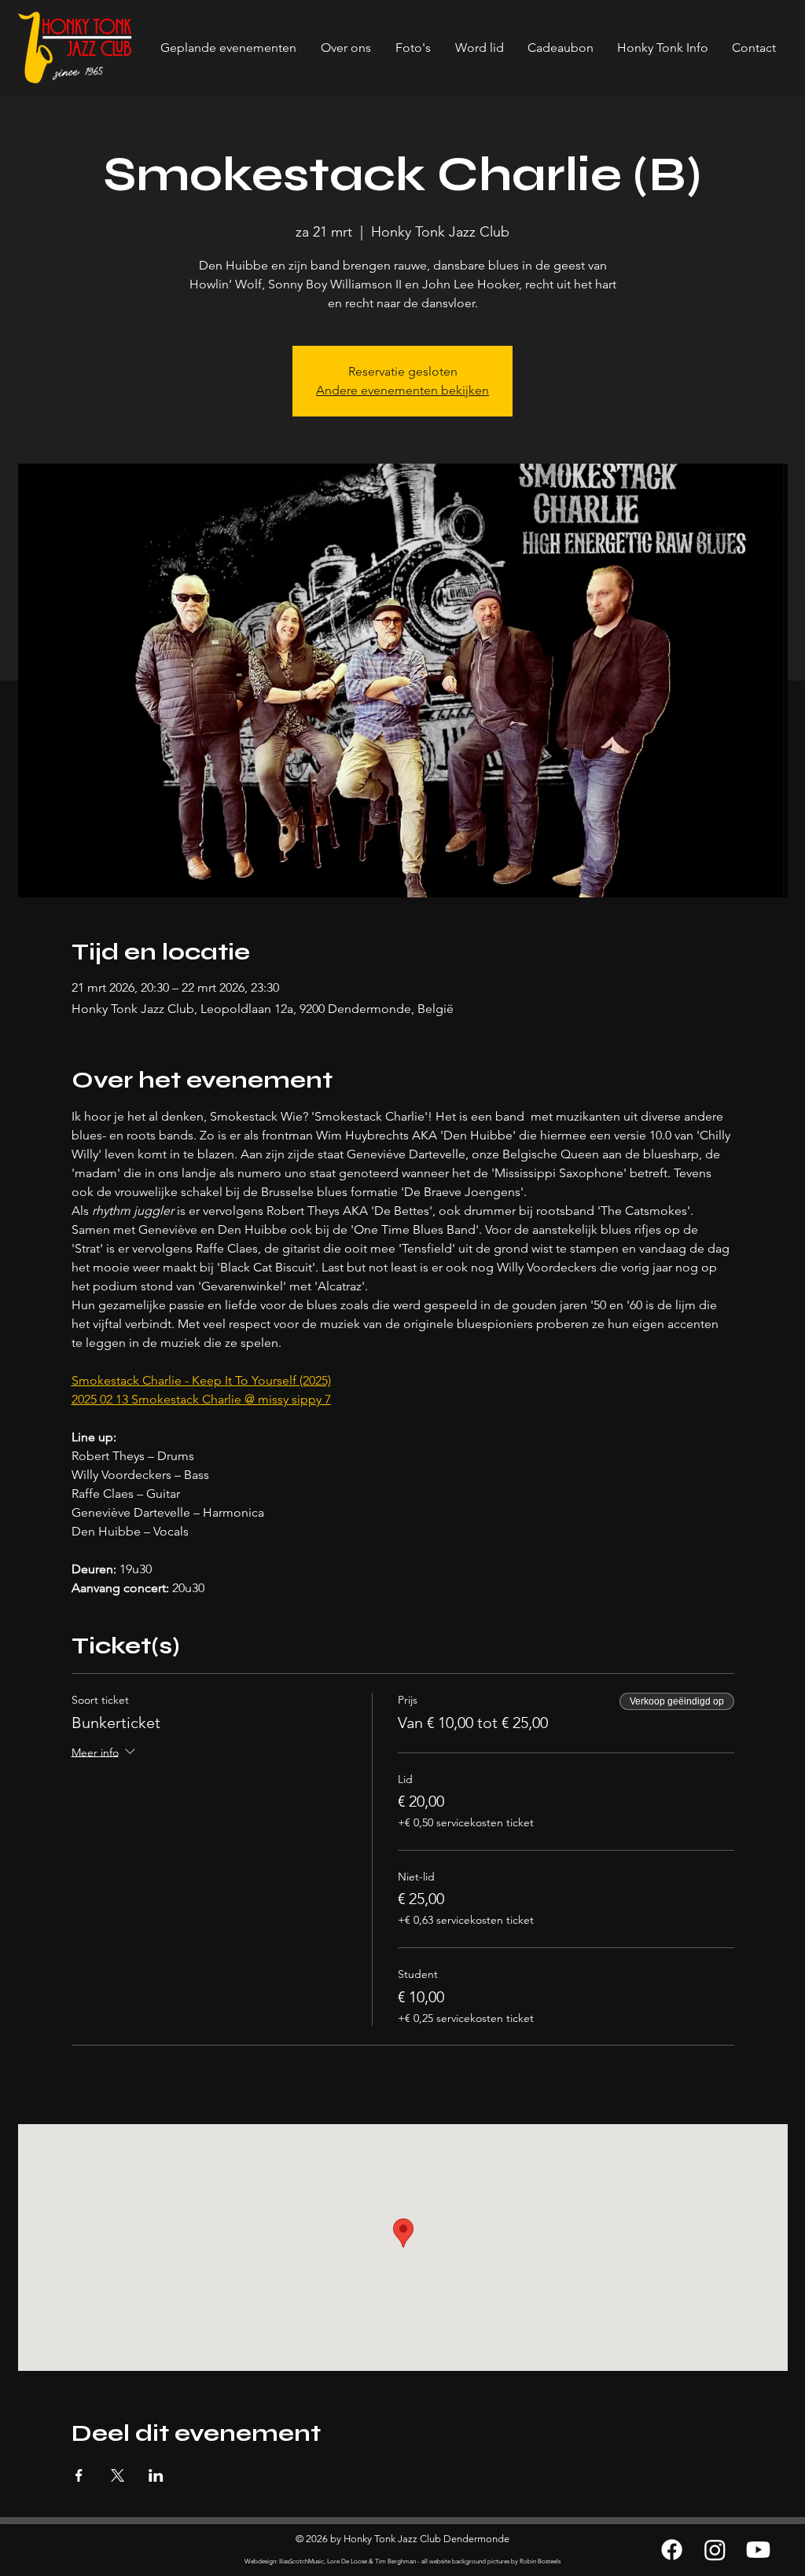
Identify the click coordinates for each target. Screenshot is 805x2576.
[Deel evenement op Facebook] (79, 2475)
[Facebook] (672, 2550)
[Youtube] (758, 2550)
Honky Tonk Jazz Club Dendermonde (426, 2539)
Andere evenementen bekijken (402, 390)
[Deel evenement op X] (118, 2475)
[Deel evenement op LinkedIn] (156, 2475)
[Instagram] (715, 2550)
